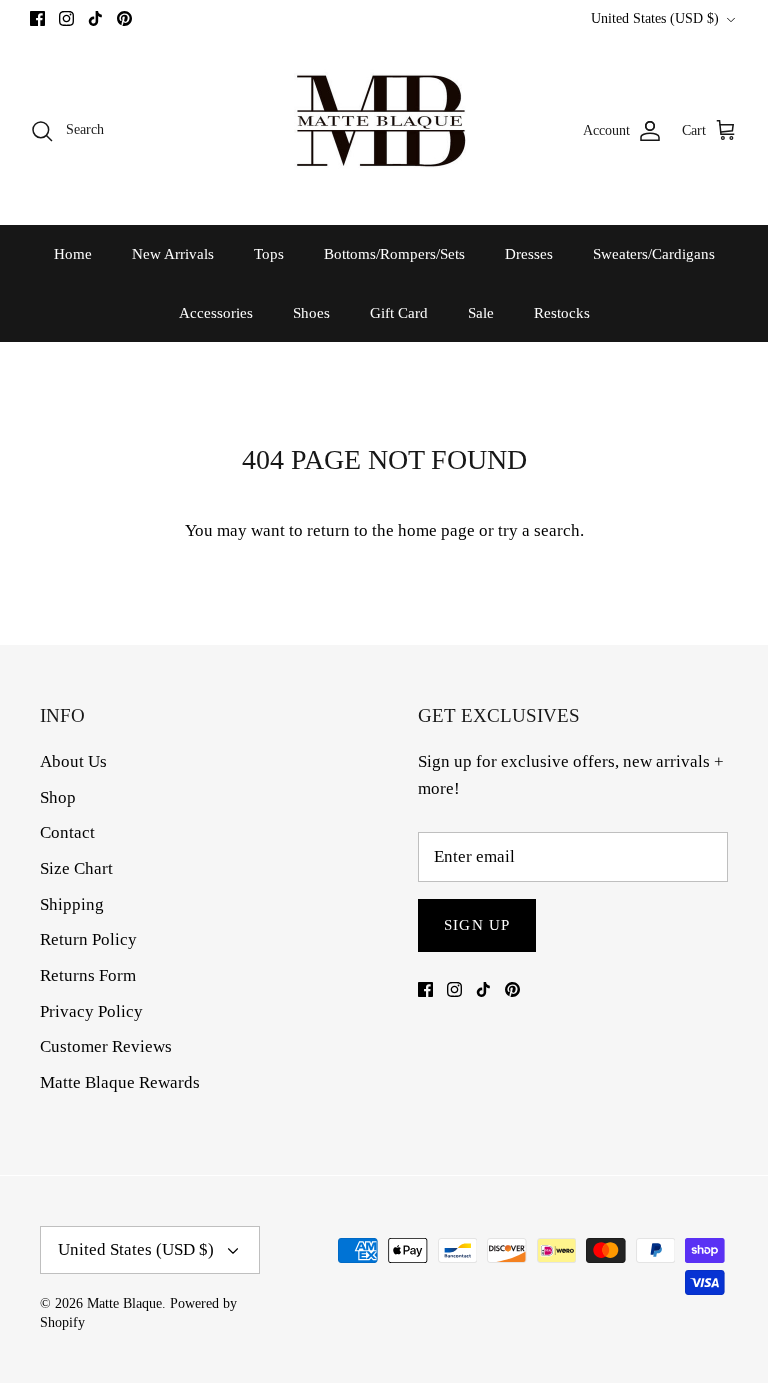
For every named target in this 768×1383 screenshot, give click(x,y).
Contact (67, 832)
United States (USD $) (655, 18)
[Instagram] (66, 18)
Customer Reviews (106, 1046)
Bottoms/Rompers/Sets (394, 254)
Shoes (311, 313)
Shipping (72, 904)
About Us (73, 761)
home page (436, 530)
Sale (481, 313)
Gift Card (399, 313)
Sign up (477, 925)
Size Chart (76, 868)
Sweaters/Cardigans (654, 254)
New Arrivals (173, 254)
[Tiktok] (95, 18)
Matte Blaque (124, 1303)
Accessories (216, 313)
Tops (269, 254)
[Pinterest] (124, 18)
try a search (539, 530)
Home (73, 254)
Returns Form (88, 975)
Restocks (562, 313)
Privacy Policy (91, 1011)
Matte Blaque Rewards (120, 1082)
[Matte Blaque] (384, 130)
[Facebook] (37, 18)
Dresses (529, 254)
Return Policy (88, 939)
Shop (58, 797)
